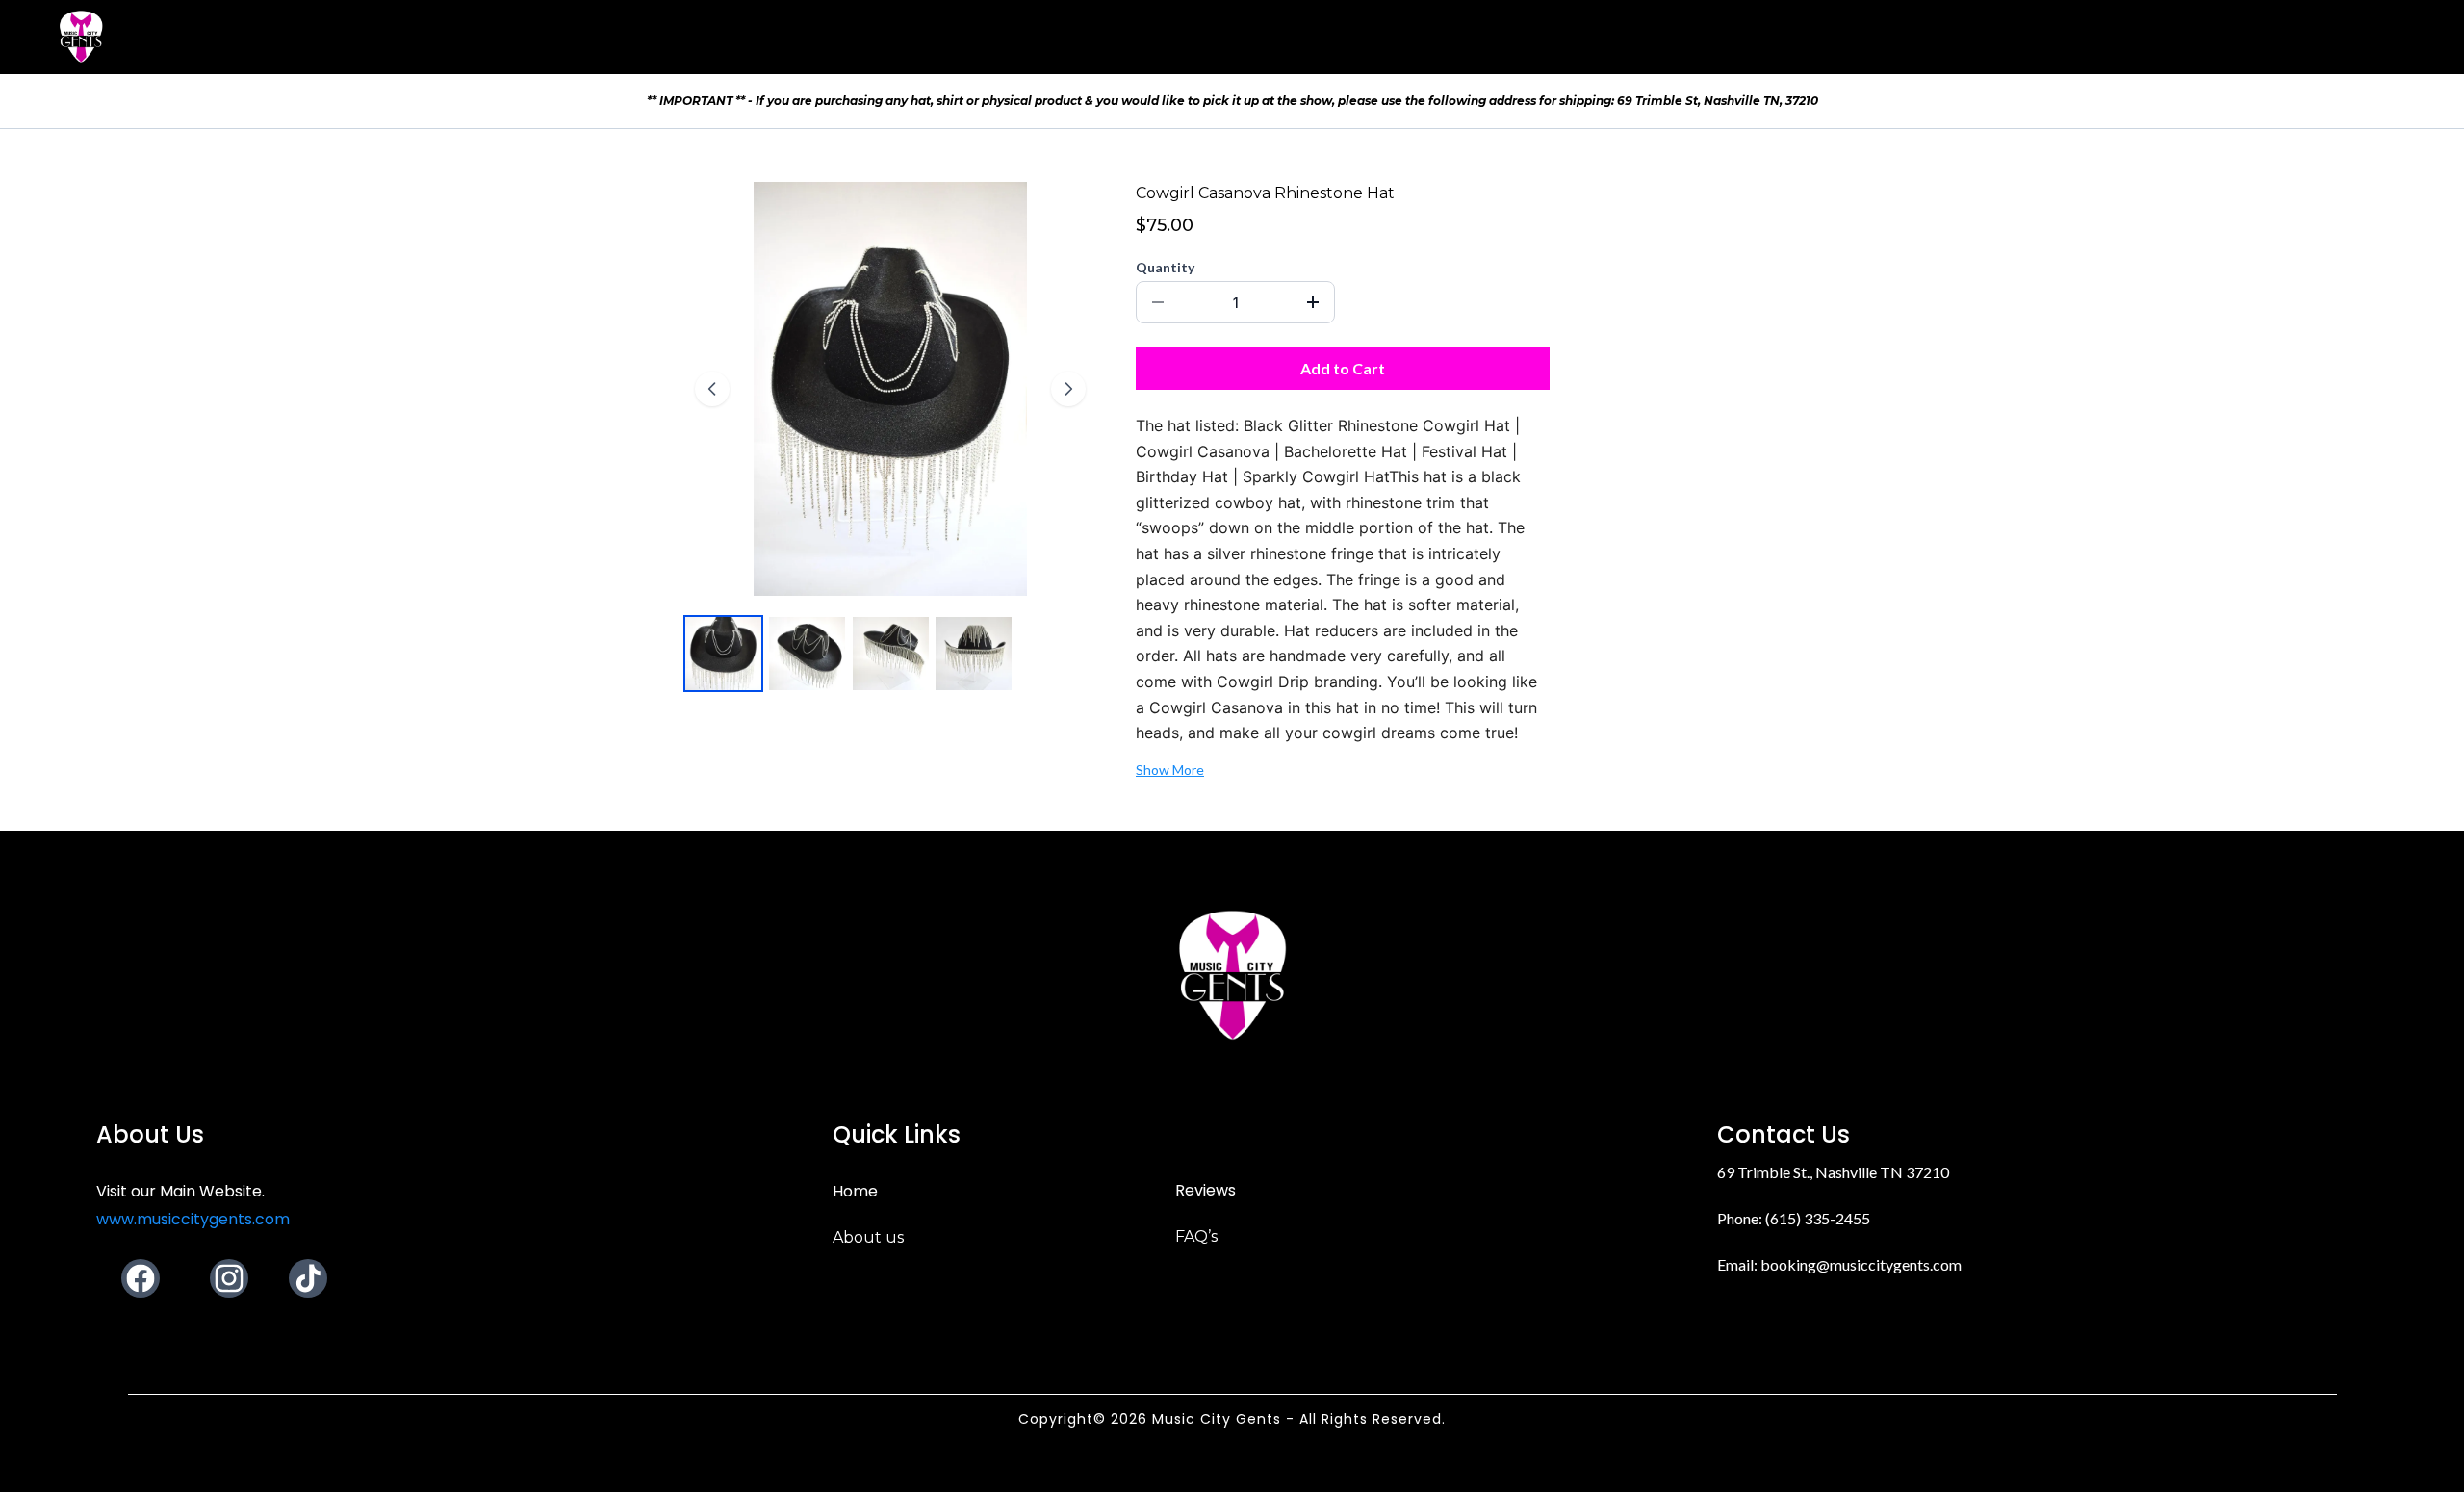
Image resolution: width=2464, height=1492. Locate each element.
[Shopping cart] (2412, 37)
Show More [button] (1170, 770)
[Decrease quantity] (1158, 302)
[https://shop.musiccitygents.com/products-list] (81, 37)
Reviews (1206, 1190)
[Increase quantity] (1313, 302)
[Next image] (1068, 389)
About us (868, 1237)
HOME (2258, 36)
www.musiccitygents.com (193, 1219)
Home (855, 1191)
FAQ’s (1196, 1236)
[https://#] (1232, 975)
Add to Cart (1343, 368)
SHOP (2339, 36)
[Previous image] (712, 389)
